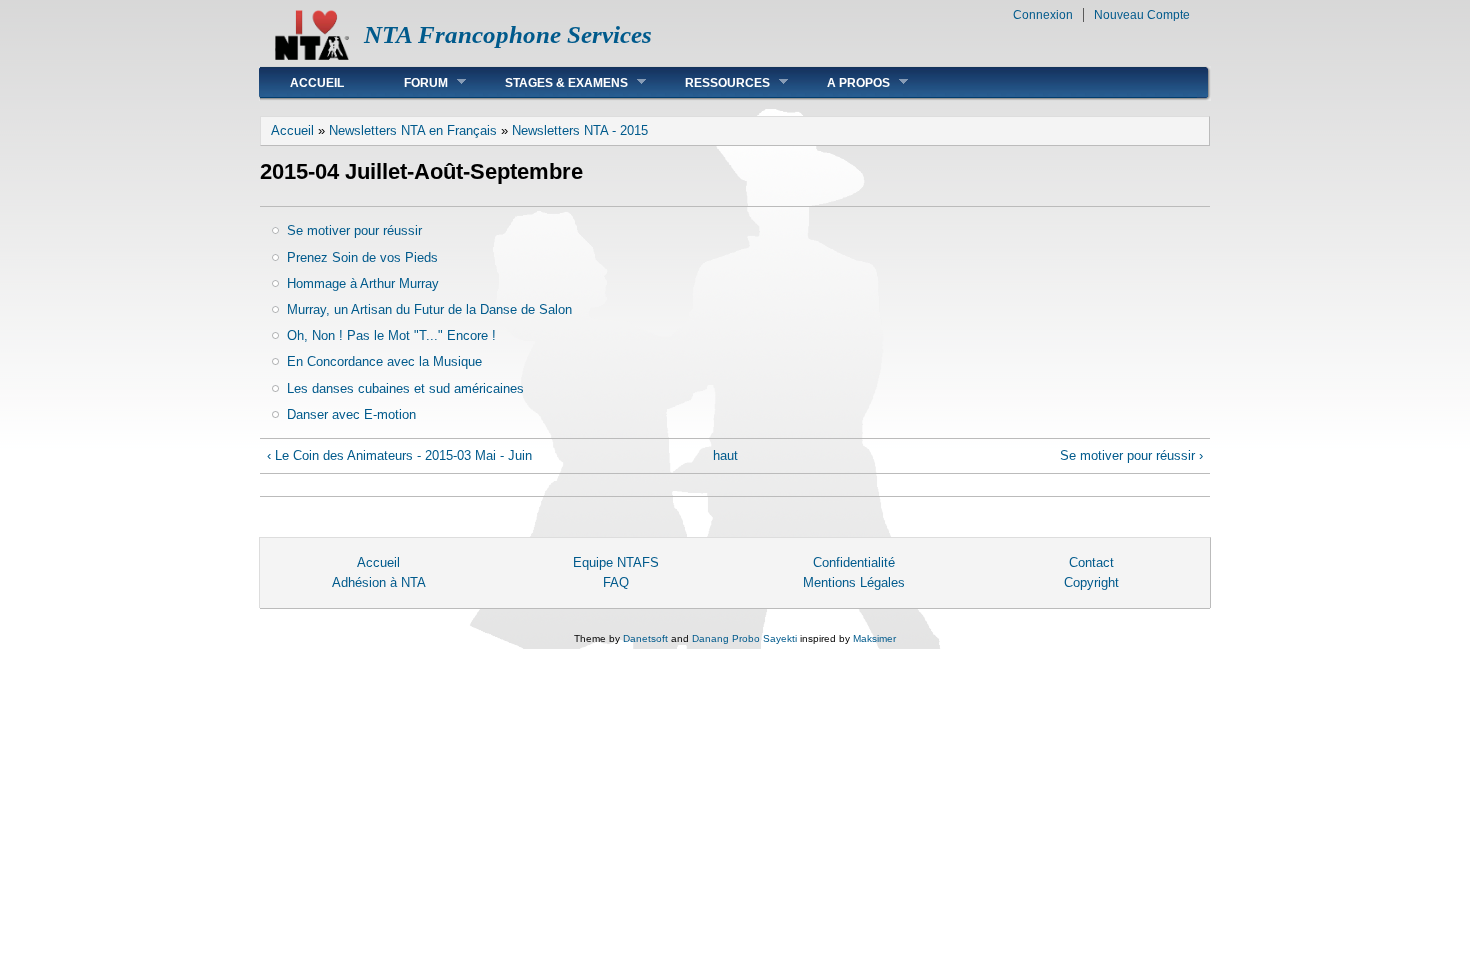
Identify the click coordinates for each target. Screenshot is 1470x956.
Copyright (1091, 582)
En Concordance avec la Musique (384, 361)
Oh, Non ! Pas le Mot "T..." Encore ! (391, 335)
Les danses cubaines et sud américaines (405, 388)
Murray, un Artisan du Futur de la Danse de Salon (429, 309)
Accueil (317, 83)
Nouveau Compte (1142, 15)
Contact (1091, 562)
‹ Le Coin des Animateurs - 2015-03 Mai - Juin (399, 455)
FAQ (616, 582)
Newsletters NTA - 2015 (580, 130)
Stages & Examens (551, 82)
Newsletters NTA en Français (413, 130)
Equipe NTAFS (616, 562)
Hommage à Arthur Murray (363, 283)
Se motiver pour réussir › (1131, 455)
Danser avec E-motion (351, 414)
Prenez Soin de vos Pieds (362, 257)
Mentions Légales (854, 582)
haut (725, 455)
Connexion (1043, 15)
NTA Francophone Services (508, 34)
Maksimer (874, 638)
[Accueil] (312, 55)
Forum (411, 82)
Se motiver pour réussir (354, 230)
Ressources (712, 82)
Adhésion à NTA (379, 582)
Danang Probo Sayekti (744, 638)
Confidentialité (854, 562)
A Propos (843, 82)
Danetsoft (645, 638)
